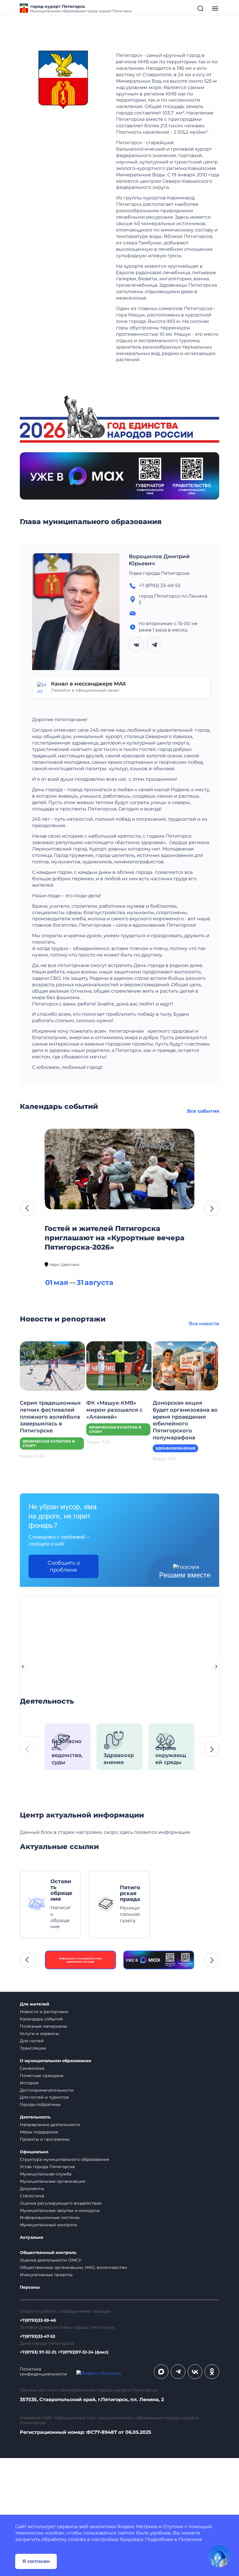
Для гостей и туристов (44, 2097)
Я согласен (36, 2561)
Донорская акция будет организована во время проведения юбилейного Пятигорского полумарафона (185, 1420)
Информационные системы (50, 2217)
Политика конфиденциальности (43, 2372)
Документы (32, 2189)
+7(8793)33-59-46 (38, 2320)
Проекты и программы (45, 2139)
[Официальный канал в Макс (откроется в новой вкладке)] (161, 2372)
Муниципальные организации (53, 2181)
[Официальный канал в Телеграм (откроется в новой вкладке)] (178, 2372)
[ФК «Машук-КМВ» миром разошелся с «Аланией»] (119, 1365)
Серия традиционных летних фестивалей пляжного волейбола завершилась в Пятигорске (50, 1417)
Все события (203, 1111)
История (29, 2083)
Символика (32, 2068)
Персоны (30, 2287)
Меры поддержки (39, 2132)
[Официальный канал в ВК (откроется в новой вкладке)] (195, 2372)
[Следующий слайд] (216, 1667)
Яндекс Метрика (137, 2527)
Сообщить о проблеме (64, 1566)
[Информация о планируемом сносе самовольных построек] (80, 1960)
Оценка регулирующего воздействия (61, 2203)
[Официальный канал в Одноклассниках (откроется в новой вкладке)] (212, 2372)
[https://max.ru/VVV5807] (159, 1960)
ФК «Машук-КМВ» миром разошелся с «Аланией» (114, 1410)
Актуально (31, 2237)
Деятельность (35, 2117)
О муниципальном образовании (56, 2061)
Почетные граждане (42, 2076)
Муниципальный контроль (49, 2225)
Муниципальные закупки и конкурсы (60, 2210)
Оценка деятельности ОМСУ (51, 2260)
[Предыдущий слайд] (23, 1667)
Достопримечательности (47, 2090)
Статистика (32, 2196)
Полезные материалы (43, 2026)
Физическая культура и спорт (49, 1443)
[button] (27, 1208)
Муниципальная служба (46, 2174)
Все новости (204, 1324)
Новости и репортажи (44, 2012)
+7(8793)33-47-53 (37, 2336)
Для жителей (35, 2004)
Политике (190, 2539)
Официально (34, 2152)
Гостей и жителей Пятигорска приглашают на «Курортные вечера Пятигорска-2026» (115, 1238)
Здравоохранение (175, 1448)
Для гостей (32, 2041)
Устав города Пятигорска (47, 2167)
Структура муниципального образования (64, 2159)
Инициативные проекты (46, 2275)
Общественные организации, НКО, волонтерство (73, 2267)
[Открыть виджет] (219, 2556)
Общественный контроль (48, 2253)
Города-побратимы (40, 2104)
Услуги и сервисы (39, 2034)
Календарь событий (41, 2019)
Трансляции (33, 2048)
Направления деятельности (50, 2125)
